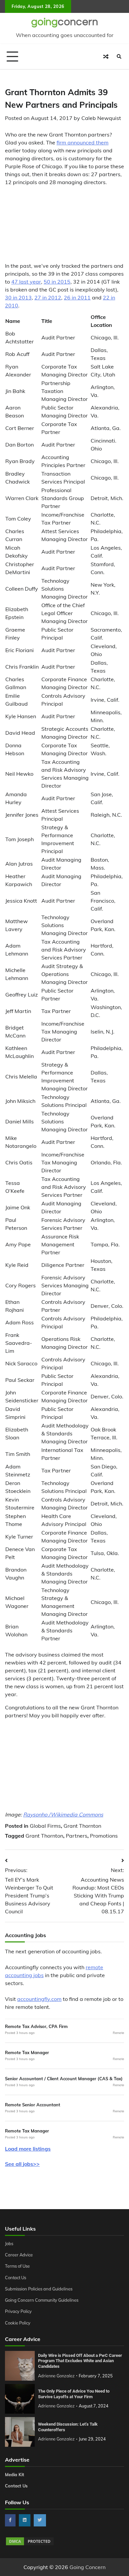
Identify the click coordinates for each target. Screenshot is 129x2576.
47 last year (26, 282)
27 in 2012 (48, 297)
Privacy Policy (18, 2311)
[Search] (119, 57)
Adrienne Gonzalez (56, 2376)
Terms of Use (17, 2266)
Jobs (9, 2244)
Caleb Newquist (101, 118)
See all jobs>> (22, 2164)
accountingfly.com (39, 1999)
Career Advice (19, 2255)
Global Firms (45, 1826)
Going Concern (87, 2567)
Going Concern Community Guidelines (42, 2300)
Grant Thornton (82, 1826)
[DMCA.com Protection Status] (30, 2544)
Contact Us (16, 2278)
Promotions (104, 1836)
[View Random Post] (106, 57)
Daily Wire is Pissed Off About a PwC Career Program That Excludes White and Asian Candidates (80, 2361)
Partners (77, 1836)
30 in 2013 (18, 297)
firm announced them (83, 142)
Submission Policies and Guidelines (39, 2289)
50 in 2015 (57, 282)
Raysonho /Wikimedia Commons (63, 1815)
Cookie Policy (18, 2323)
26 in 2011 (77, 297)
